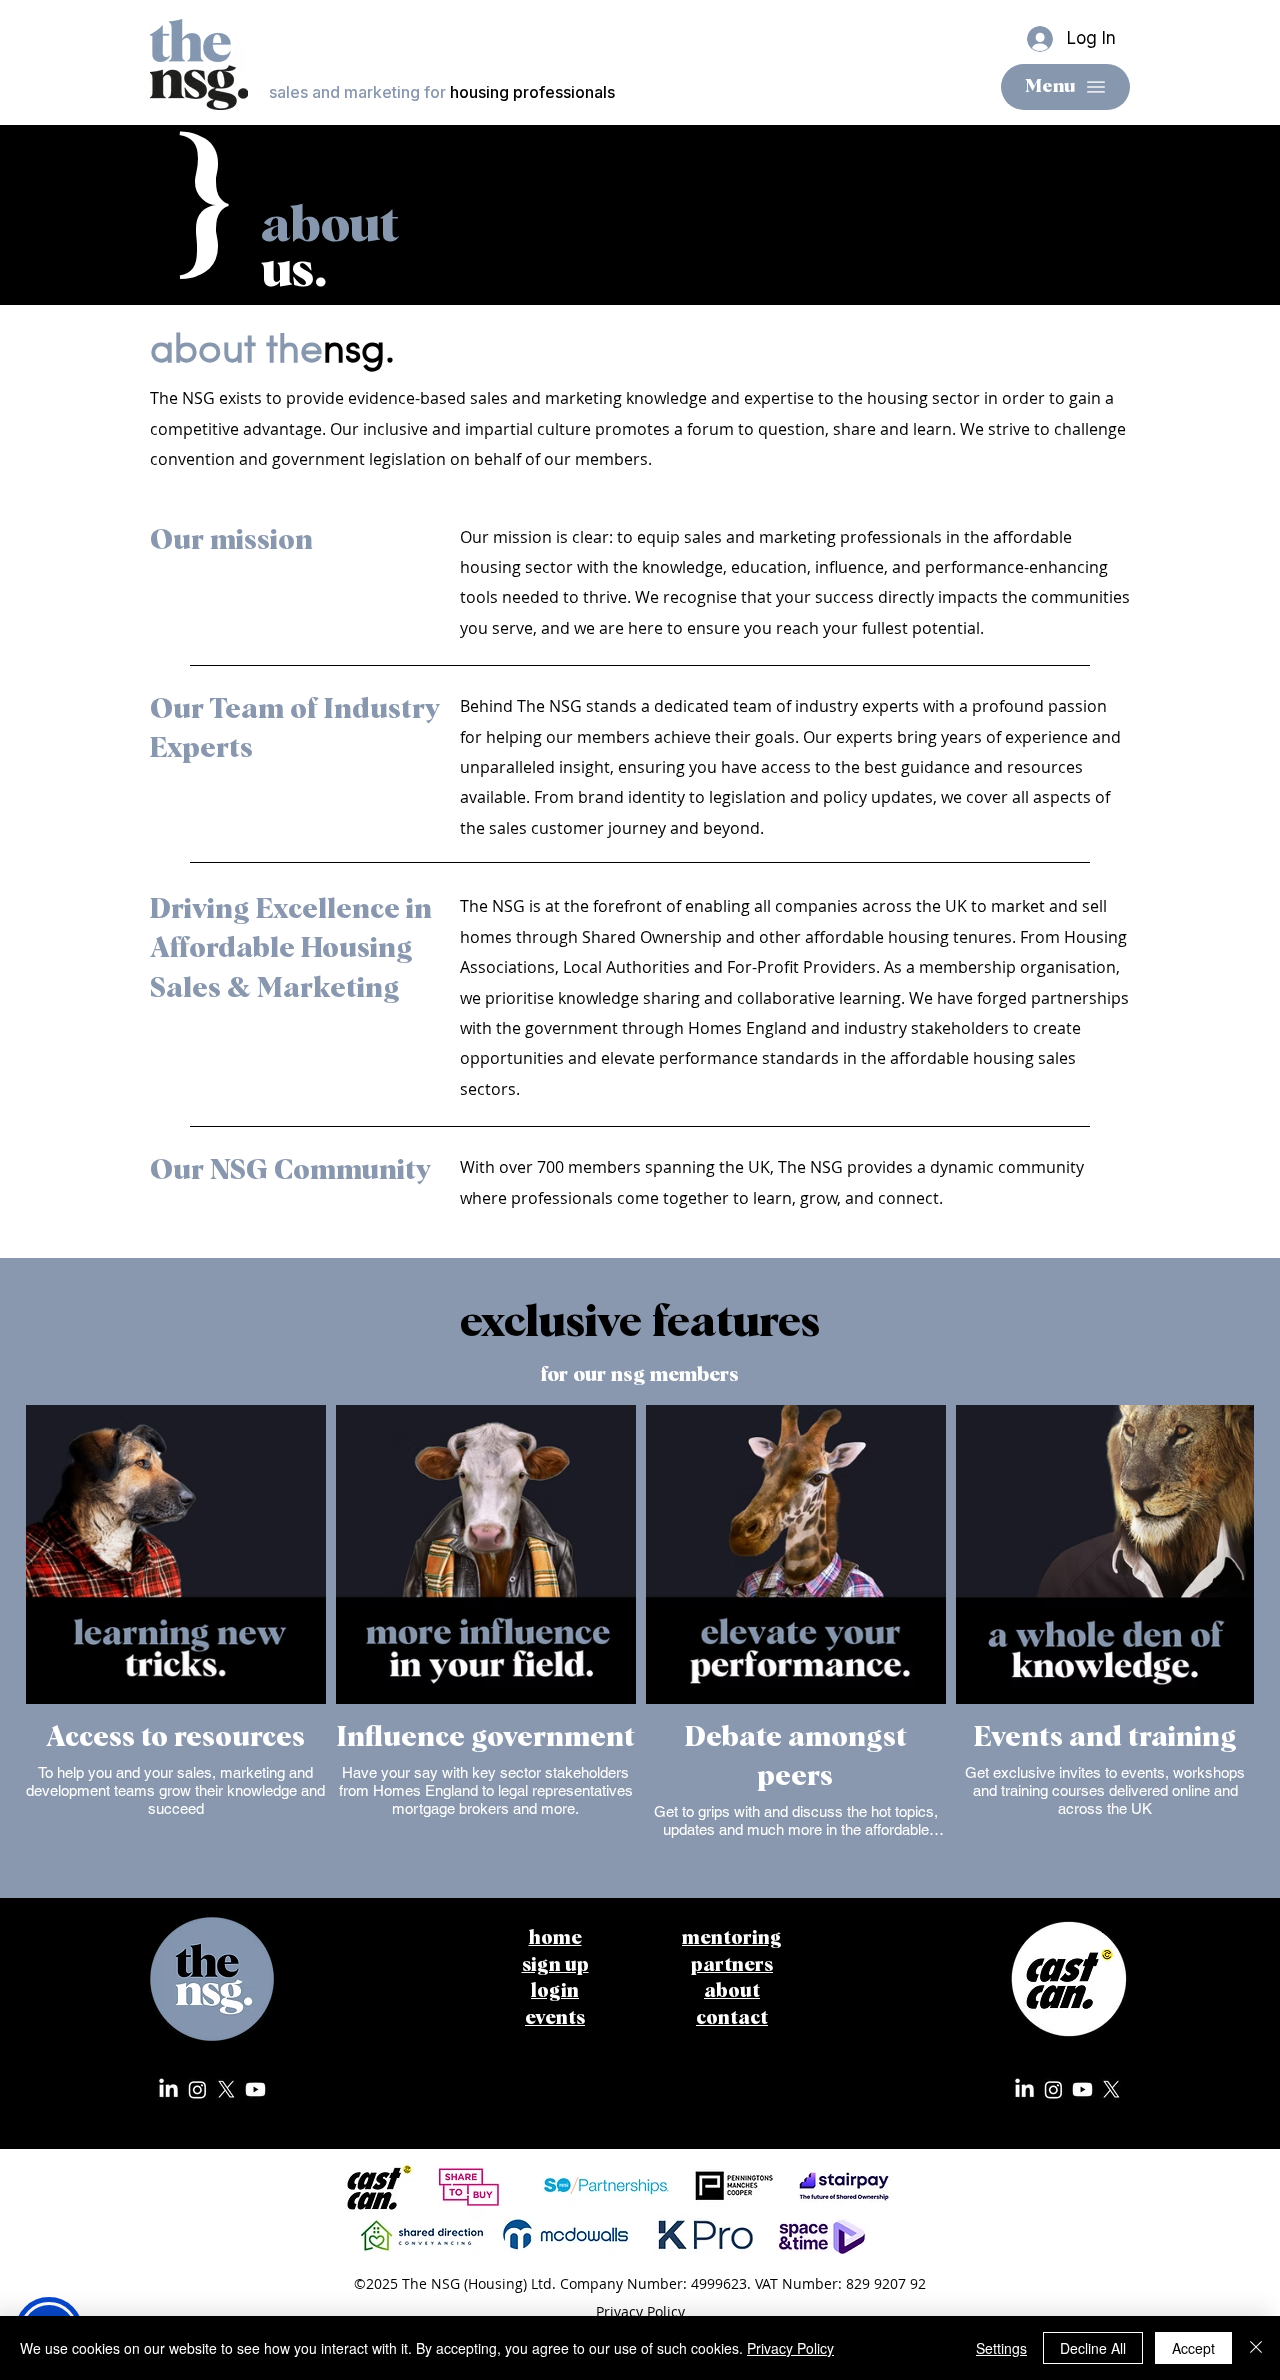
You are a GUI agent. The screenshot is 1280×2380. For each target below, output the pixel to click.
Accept (1193, 2348)
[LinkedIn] (168, 2089)
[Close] (1256, 2348)
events (555, 2018)
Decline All (1093, 2348)
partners (732, 1965)
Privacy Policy (790, 2348)
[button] (555, 1965)
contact (732, 2018)
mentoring (732, 1938)
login (555, 1991)
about (732, 1991)
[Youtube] (255, 2089)
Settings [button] (1001, 2348)
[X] (226, 2089)
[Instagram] (197, 2089)
